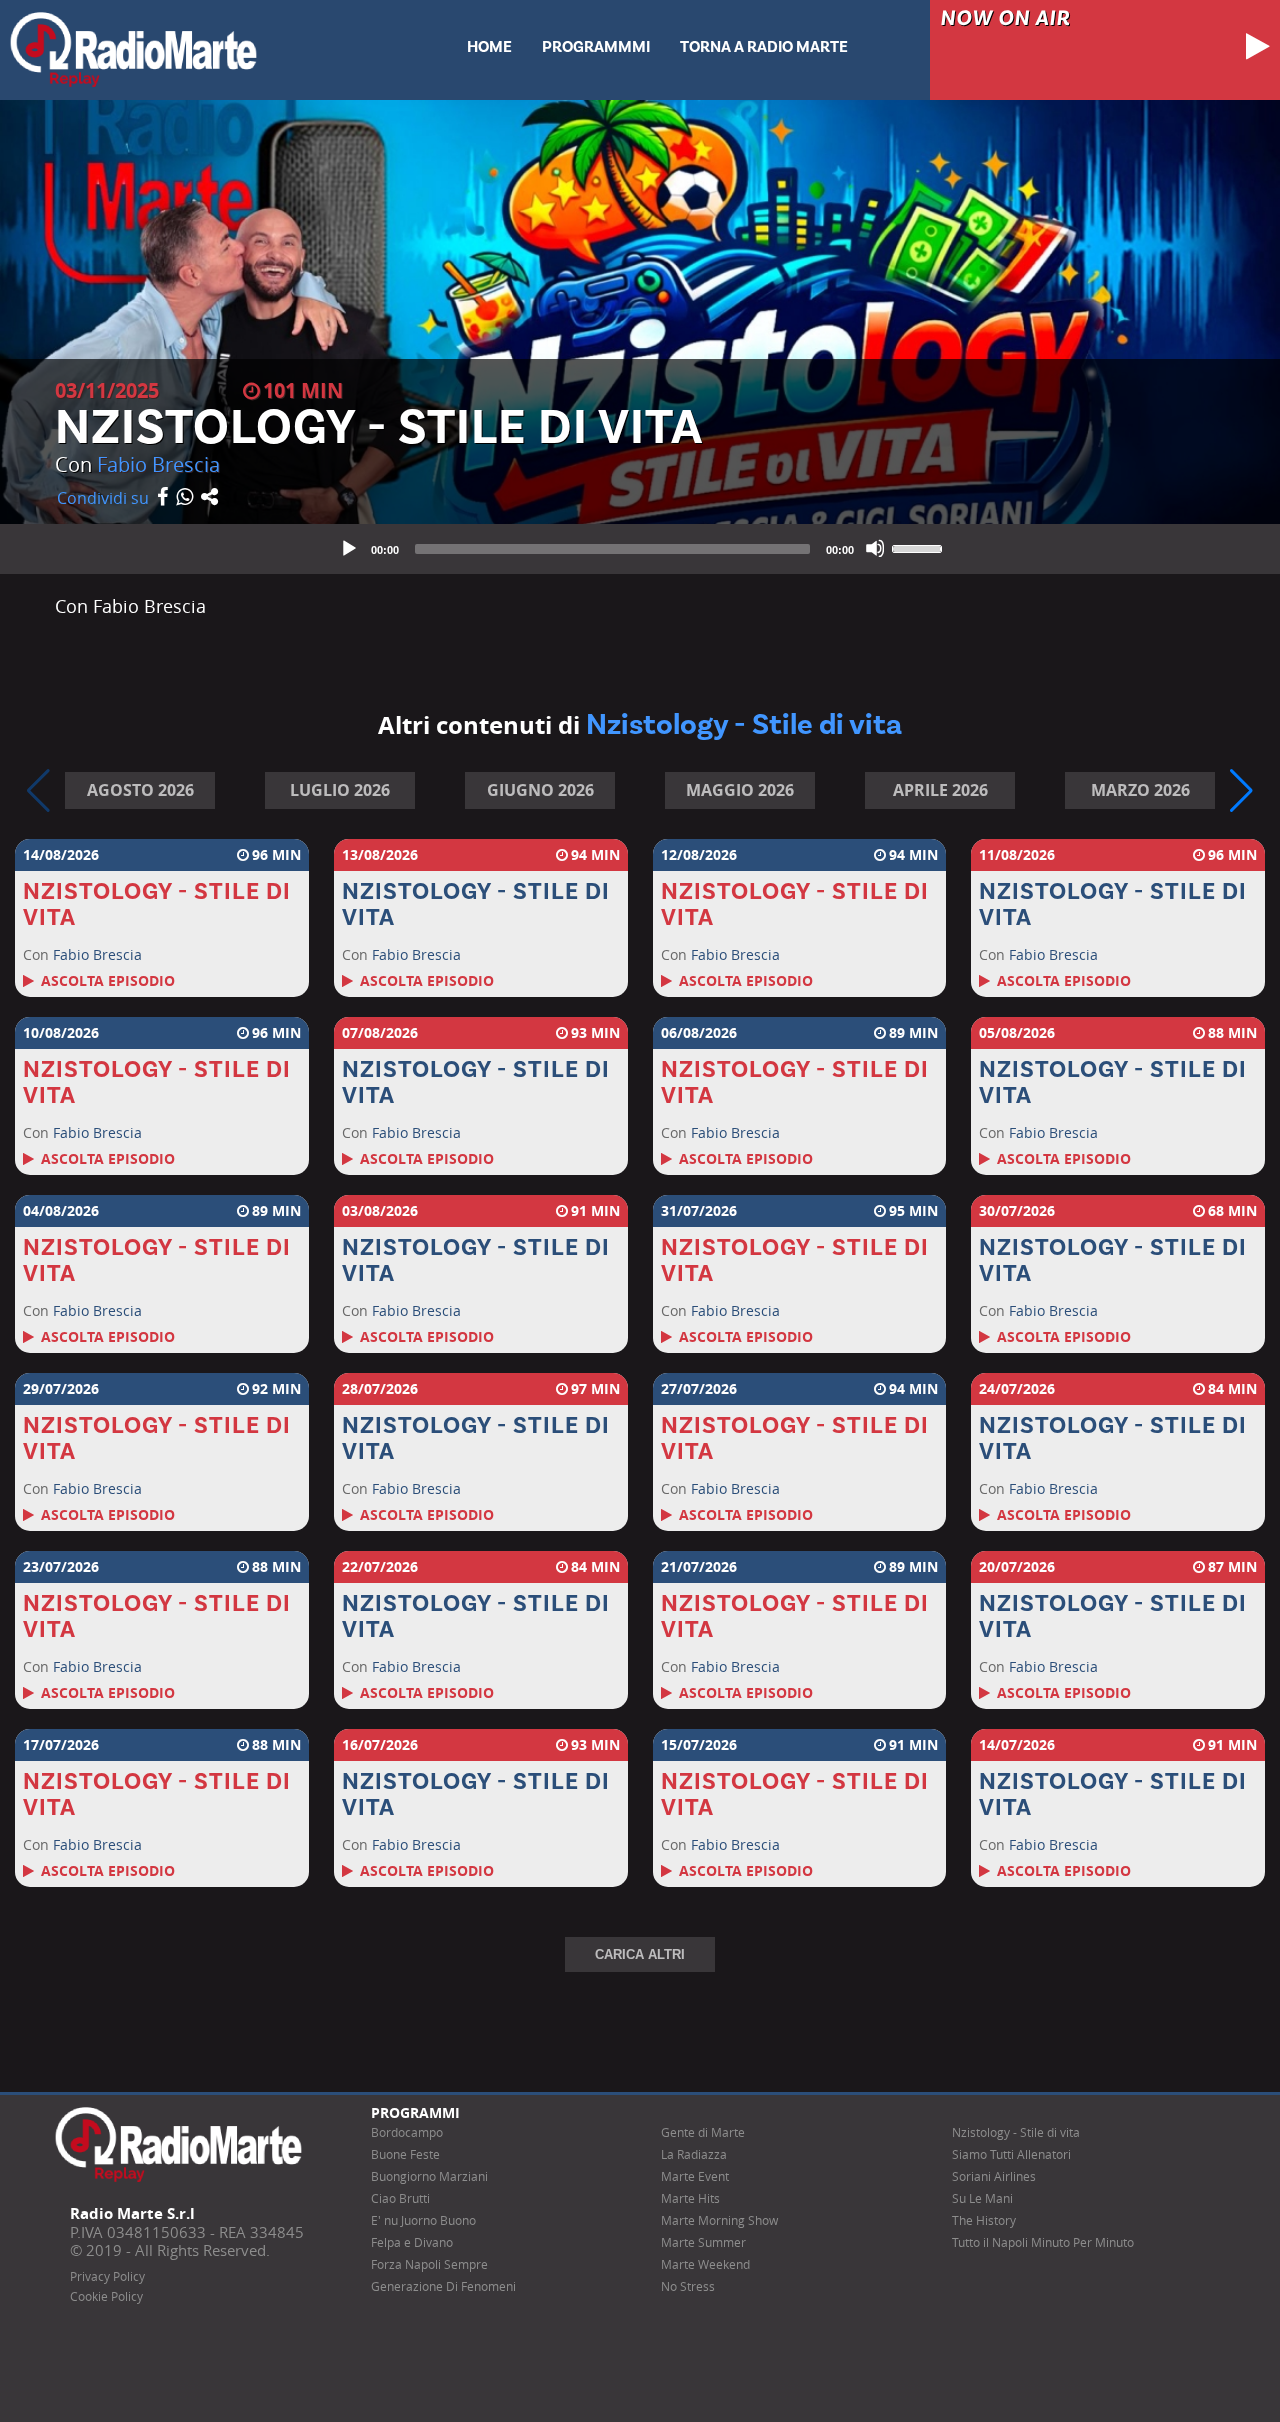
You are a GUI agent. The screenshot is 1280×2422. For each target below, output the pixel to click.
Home (489, 47)
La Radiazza (694, 2154)
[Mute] (875, 548)
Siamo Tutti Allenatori (1011, 2154)
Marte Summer (703, 2242)
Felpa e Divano (412, 2242)
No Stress (688, 2286)
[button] (1241, 791)
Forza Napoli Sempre (429, 2264)
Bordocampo (407, 2132)
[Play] (348, 548)
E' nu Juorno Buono (423, 2220)
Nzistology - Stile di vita (1016, 2132)
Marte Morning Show (719, 2220)
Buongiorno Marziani (429, 2176)
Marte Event (695, 2176)
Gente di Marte (703, 2132)
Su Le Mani (982, 2198)
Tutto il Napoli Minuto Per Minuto (1043, 2242)
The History (984, 2220)
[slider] (920, 547)
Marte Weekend (705, 2264)
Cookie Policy (106, 2296)
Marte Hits (690, 2198)
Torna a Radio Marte (764, 47)
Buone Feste (405, 2154)
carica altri (640, 1954)
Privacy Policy (107, 2276)
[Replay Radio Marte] (133, 48)
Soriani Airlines (994, 2176)
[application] (640, 549)
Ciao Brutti (400, 2198)
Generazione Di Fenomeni (443, 2286)
